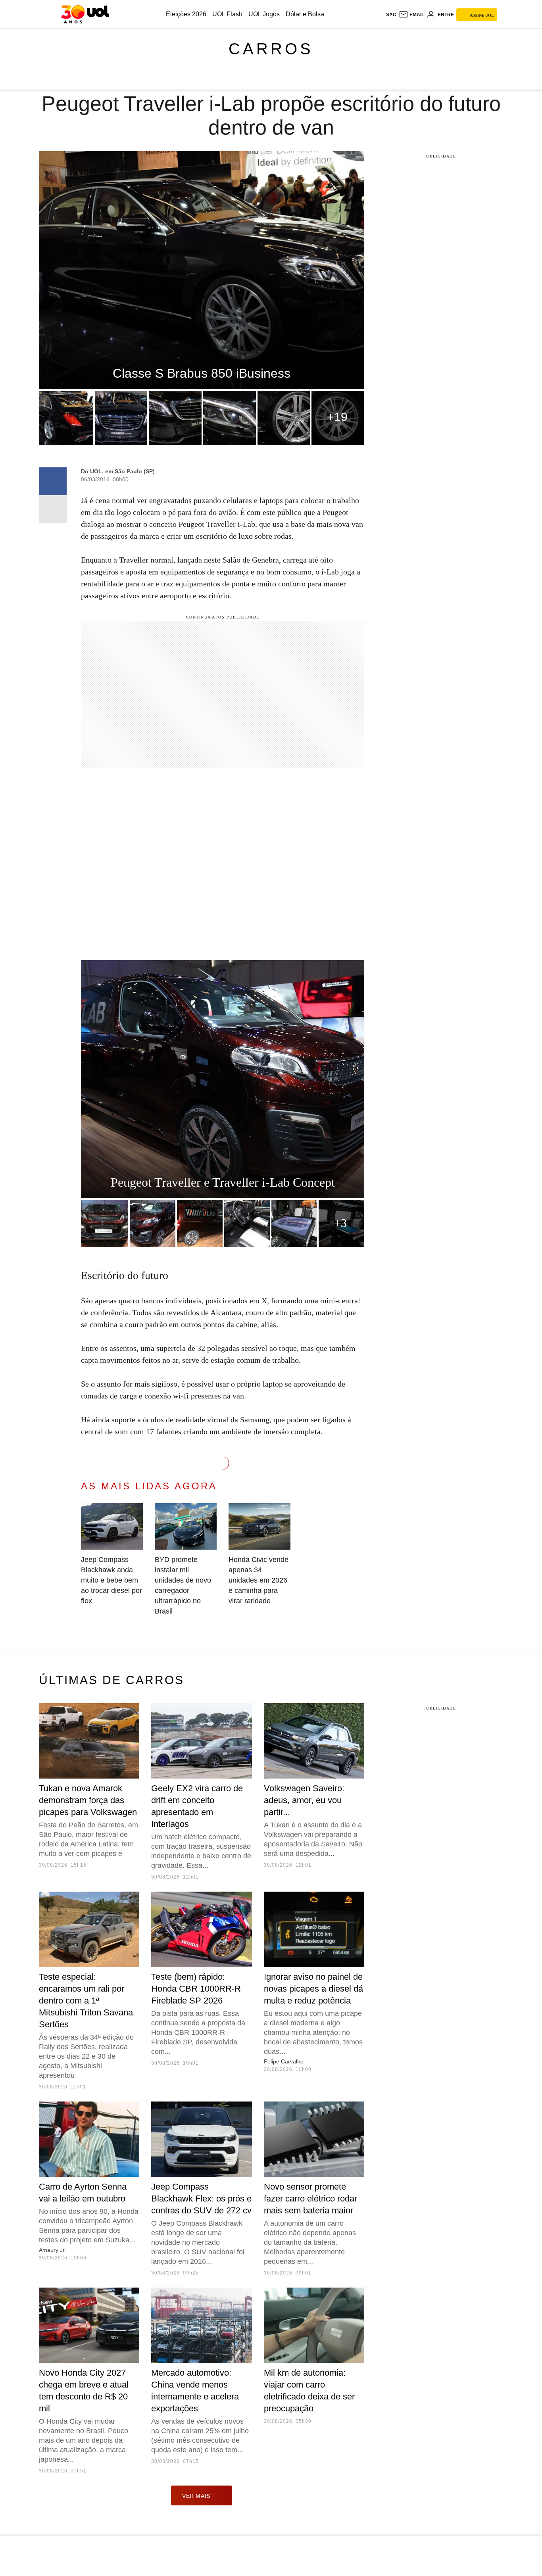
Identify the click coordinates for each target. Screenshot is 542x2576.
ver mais (196, 2496)
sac (391, 15)
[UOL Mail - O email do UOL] (411, 15)
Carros (271, 49)
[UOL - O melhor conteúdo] (85, 14)
